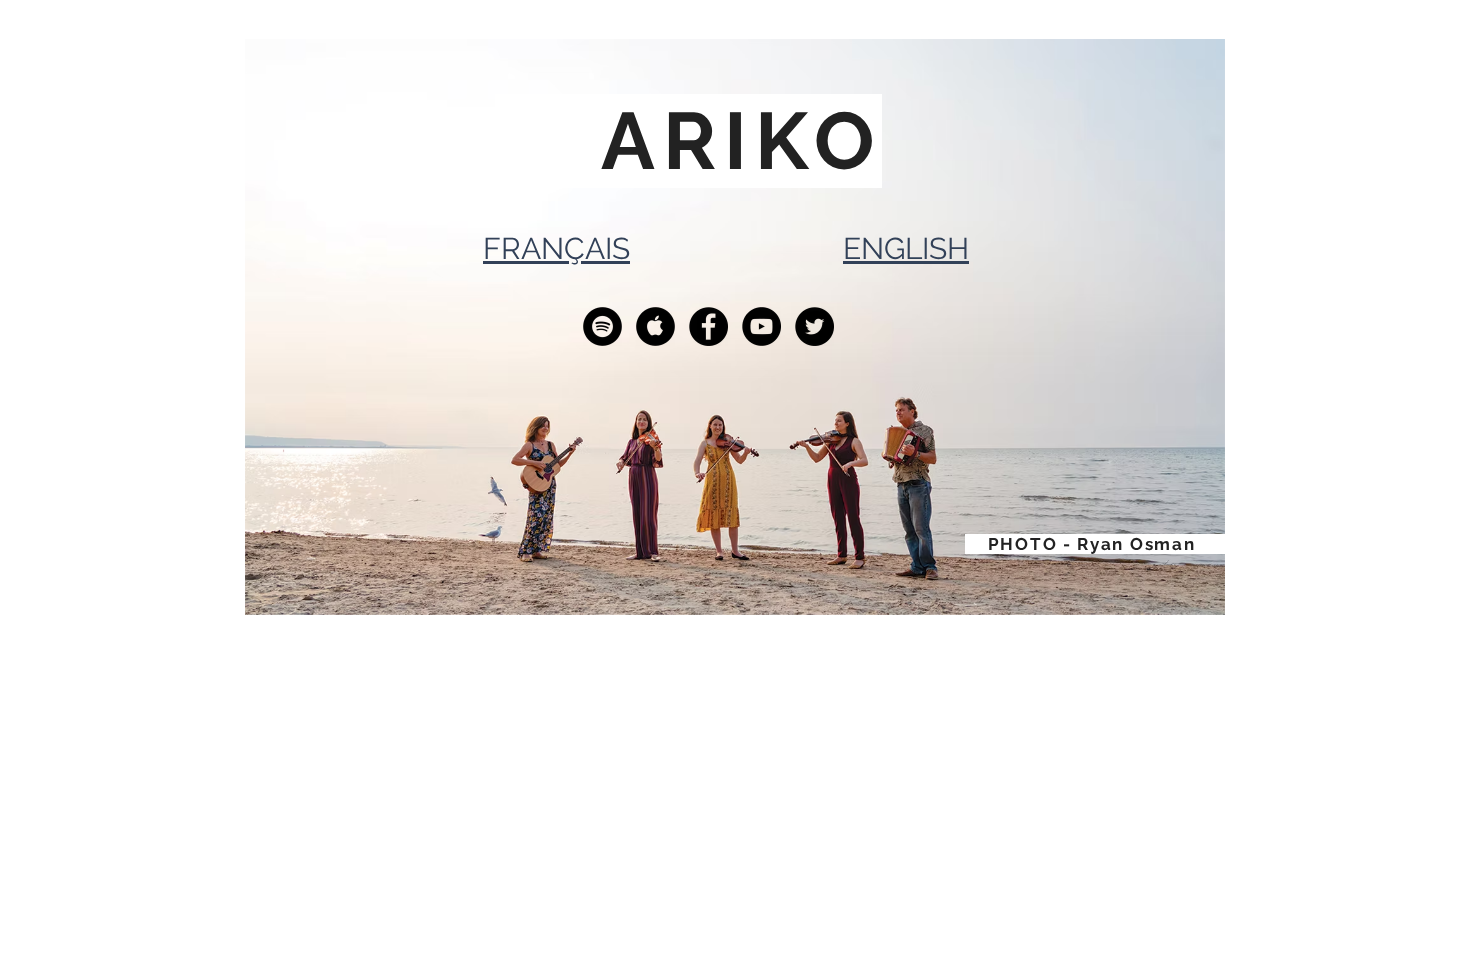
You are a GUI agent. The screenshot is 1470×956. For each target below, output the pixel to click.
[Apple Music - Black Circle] (655, 326)
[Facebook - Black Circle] (708, 326)
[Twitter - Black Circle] (814, 326)
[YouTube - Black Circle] (761, 326)
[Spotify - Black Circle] (602, 326)
